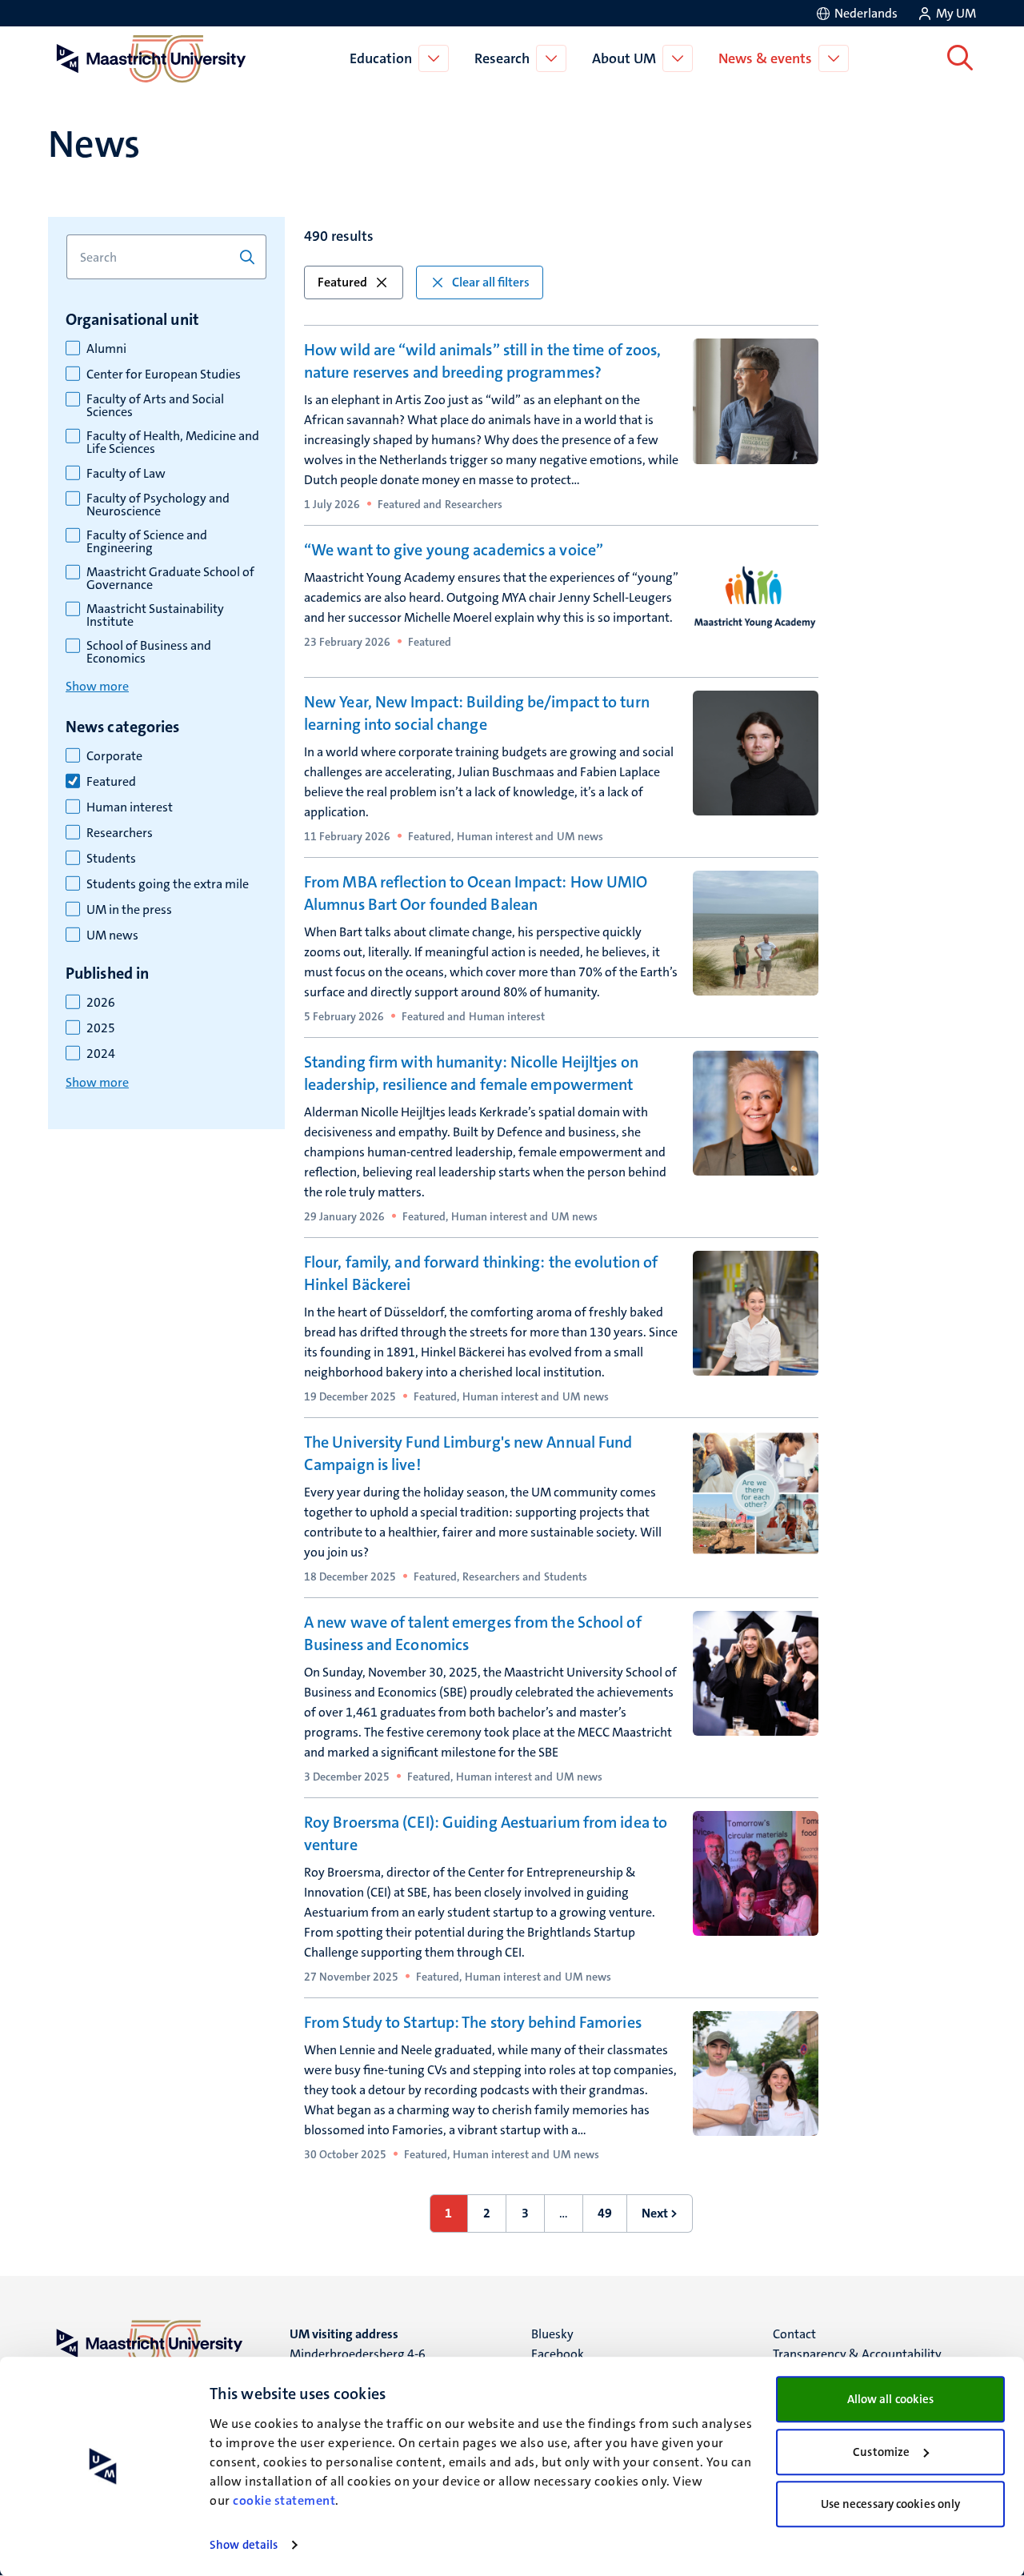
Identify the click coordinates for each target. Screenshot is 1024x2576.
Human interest (130, 807)
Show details (244, 2545)
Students (111, 859)
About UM (624, 58)
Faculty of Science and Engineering (147, 542)
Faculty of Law (126, 474)
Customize (881, 2452)
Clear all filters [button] (491, 282)
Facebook (558, 2354)
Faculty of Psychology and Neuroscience (158, 505)
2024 (101, 1054)
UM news (112, 935)
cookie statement (284, 2500)
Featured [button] (342, 282)
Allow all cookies (891, 2399)
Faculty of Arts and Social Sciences (155, 406)
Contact (794, 2334)
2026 (101, 1003)
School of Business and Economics (149, 652)
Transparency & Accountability (857, 2354)
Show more (97, 686)
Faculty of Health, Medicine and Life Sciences (173, 443)
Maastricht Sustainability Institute (155, 615)
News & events (765, 58)
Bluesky (552, 2334)
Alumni (106, 349)
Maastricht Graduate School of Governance (170, 579)
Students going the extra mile (168, 884)
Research (502, 58)
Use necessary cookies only (891, 2504)
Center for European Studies (164, 375)
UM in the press (129, 910)
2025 (101, 1028)
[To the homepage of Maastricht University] (151, 58)
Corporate (114, 756)
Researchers (120, 833)
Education (381, 58)
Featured (111, 782)
